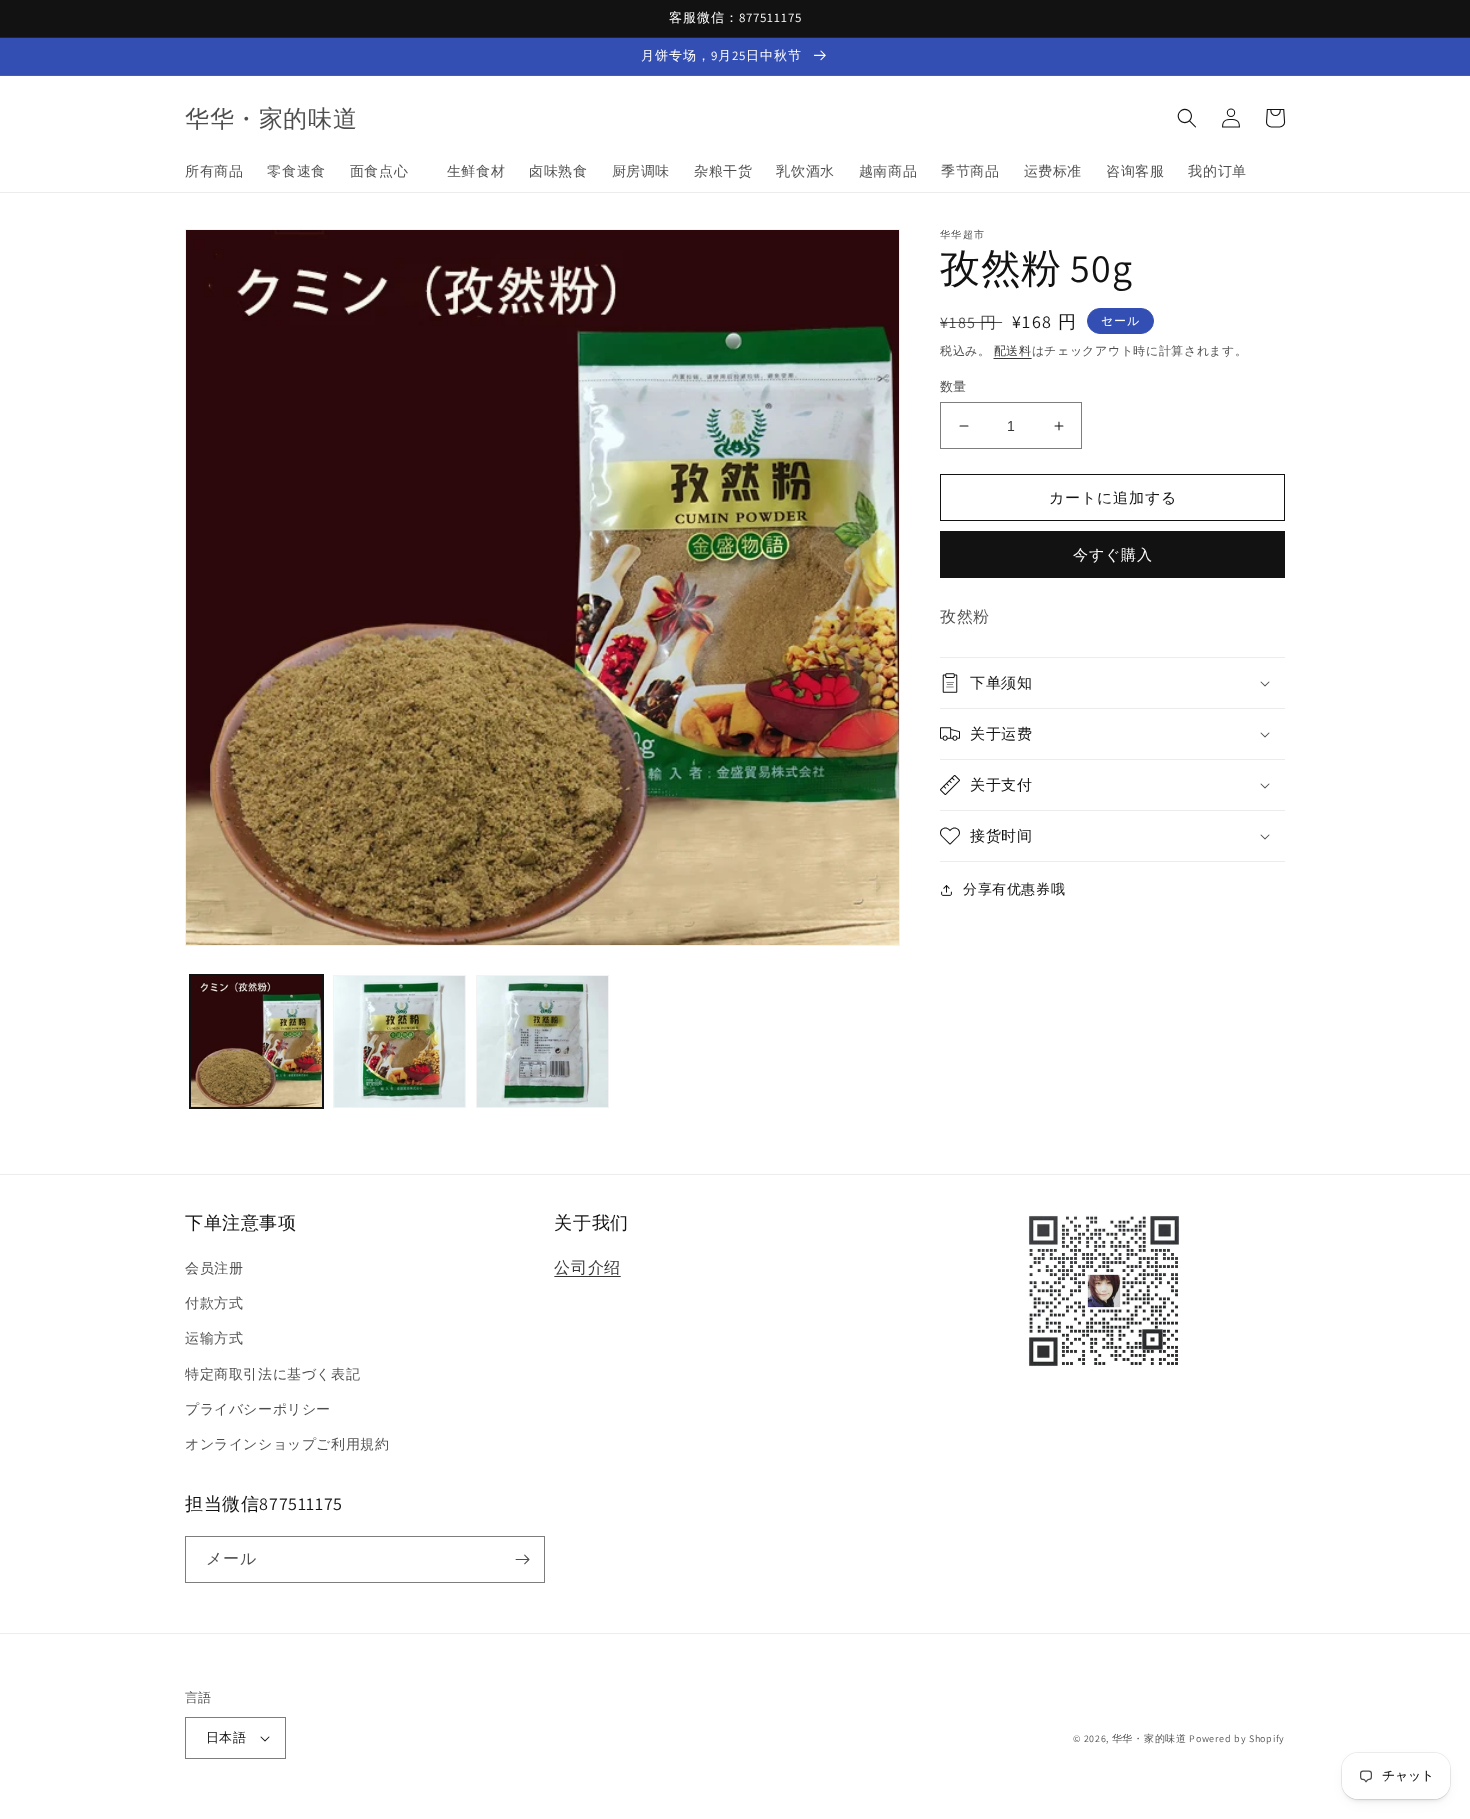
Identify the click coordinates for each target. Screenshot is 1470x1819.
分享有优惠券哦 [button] (1014, 889)
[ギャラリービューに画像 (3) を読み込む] (542, 1041)
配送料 (1013, 350)
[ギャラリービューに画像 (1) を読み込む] (256, 1041)
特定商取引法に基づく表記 (272, 1374)
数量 (953, 386)
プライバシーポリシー (258, 1409)
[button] (1187, 118)
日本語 (226, 1737)
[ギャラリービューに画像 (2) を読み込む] (399, 1041)
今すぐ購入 (1113, 554)
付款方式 (214, 1303)
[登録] (522, 1559)
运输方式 (214, 1338)
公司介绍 (587, 1267)
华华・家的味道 (1149, 1738)
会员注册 (214, 1268)
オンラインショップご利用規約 (287, 1444)
